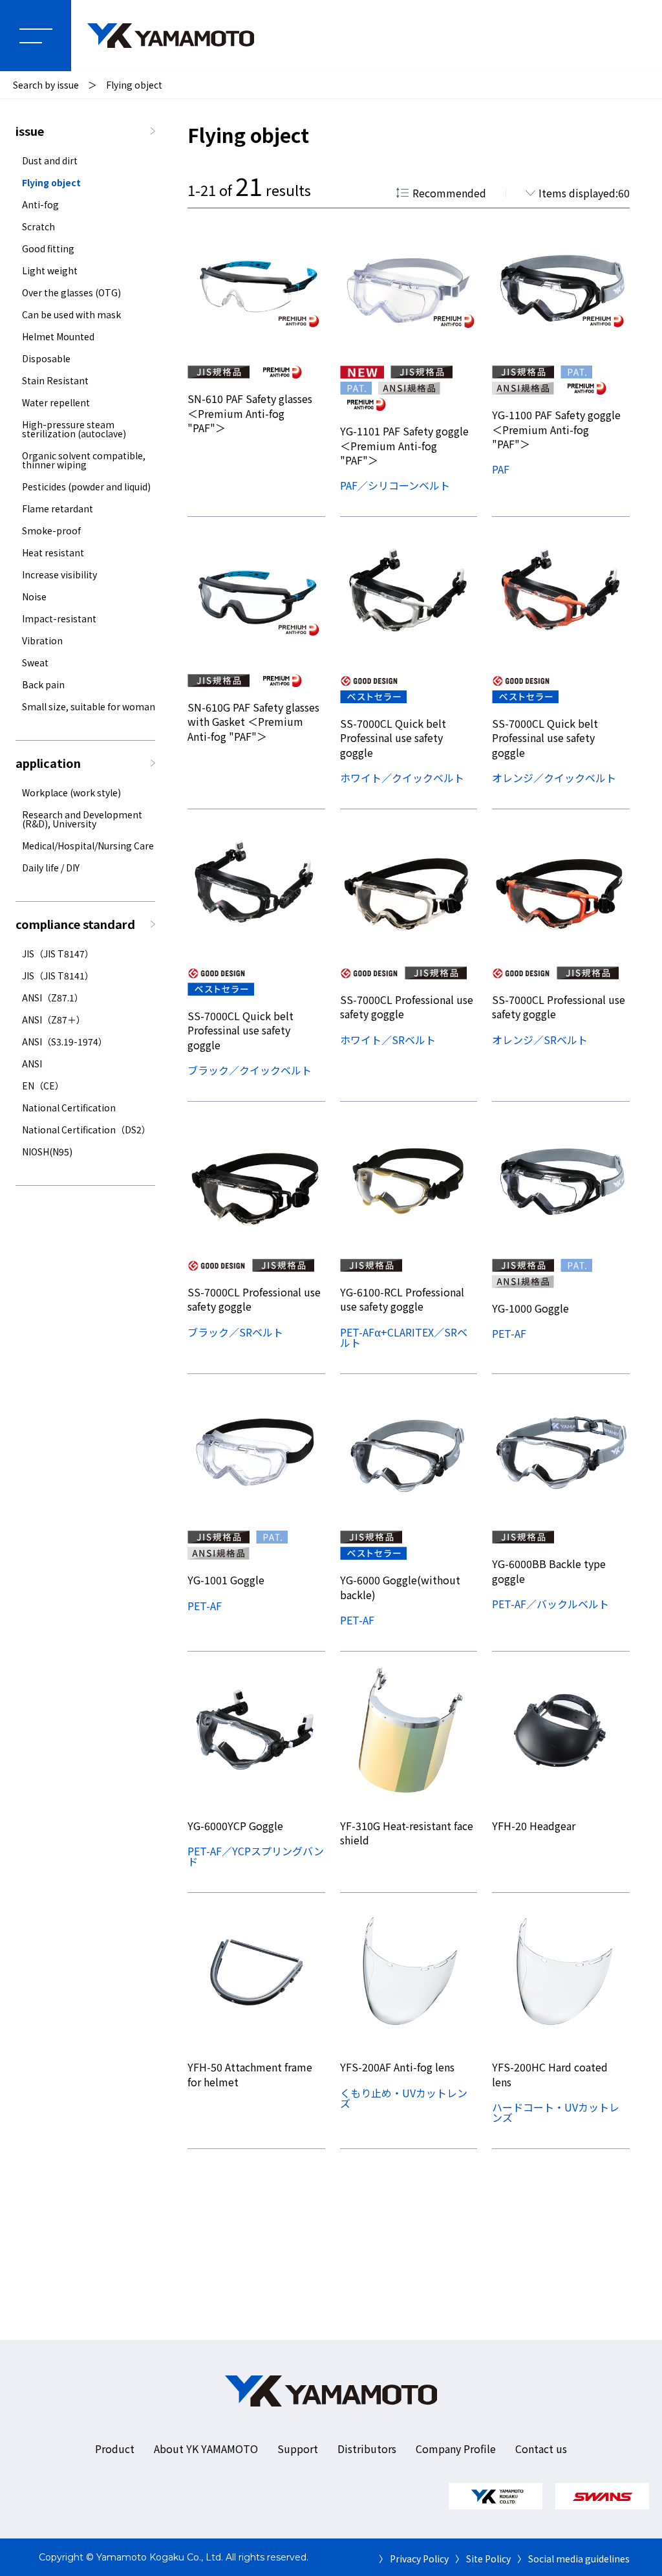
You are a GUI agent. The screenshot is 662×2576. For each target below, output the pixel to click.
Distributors (367, 2449)
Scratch (38, 226)
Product (115, 2449)
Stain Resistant (55, 380)
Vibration (42, 640)
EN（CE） (43, 1086)
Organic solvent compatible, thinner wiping (84, 460)
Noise (34, 596)
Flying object (134, 85)
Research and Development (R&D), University (82, 819)
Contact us (541, 2449)
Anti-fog (40, 204)
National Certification (69, 1108)
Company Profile (456, 2449)
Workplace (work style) (71, 792)
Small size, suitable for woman (89, 706)
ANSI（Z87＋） (54, 1020)
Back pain (43, 684)
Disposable (46, 358)
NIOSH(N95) (47, 1152)
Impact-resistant (59, 618)
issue (30, 131)
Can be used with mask (71, 314)
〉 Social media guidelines (573, 2559)
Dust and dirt (50, 160)
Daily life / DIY (51, 868)
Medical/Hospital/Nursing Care (88, 846)
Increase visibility (59, 574)
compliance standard (75, 924)
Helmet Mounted (58, 336)
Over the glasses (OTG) (71, 292)
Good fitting (48, 248)
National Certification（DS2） (86, 1130)
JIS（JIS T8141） (58, 976)
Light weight (50, 270)
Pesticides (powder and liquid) (86, 486)
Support (298, 2449)
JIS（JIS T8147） (58, 954)
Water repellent (56, 402)
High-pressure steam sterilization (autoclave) (74, 429)
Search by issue (46, 85)
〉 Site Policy (483, 2559)
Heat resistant (53, 552)
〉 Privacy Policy (414, 2559)
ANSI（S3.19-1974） (65, 1042)
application (48, 763)
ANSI (32, 1064)
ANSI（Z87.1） (53, 998)
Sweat (35, 662)
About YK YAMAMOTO (206, 2449)
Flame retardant (58, 508)
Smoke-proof (51, 530)
